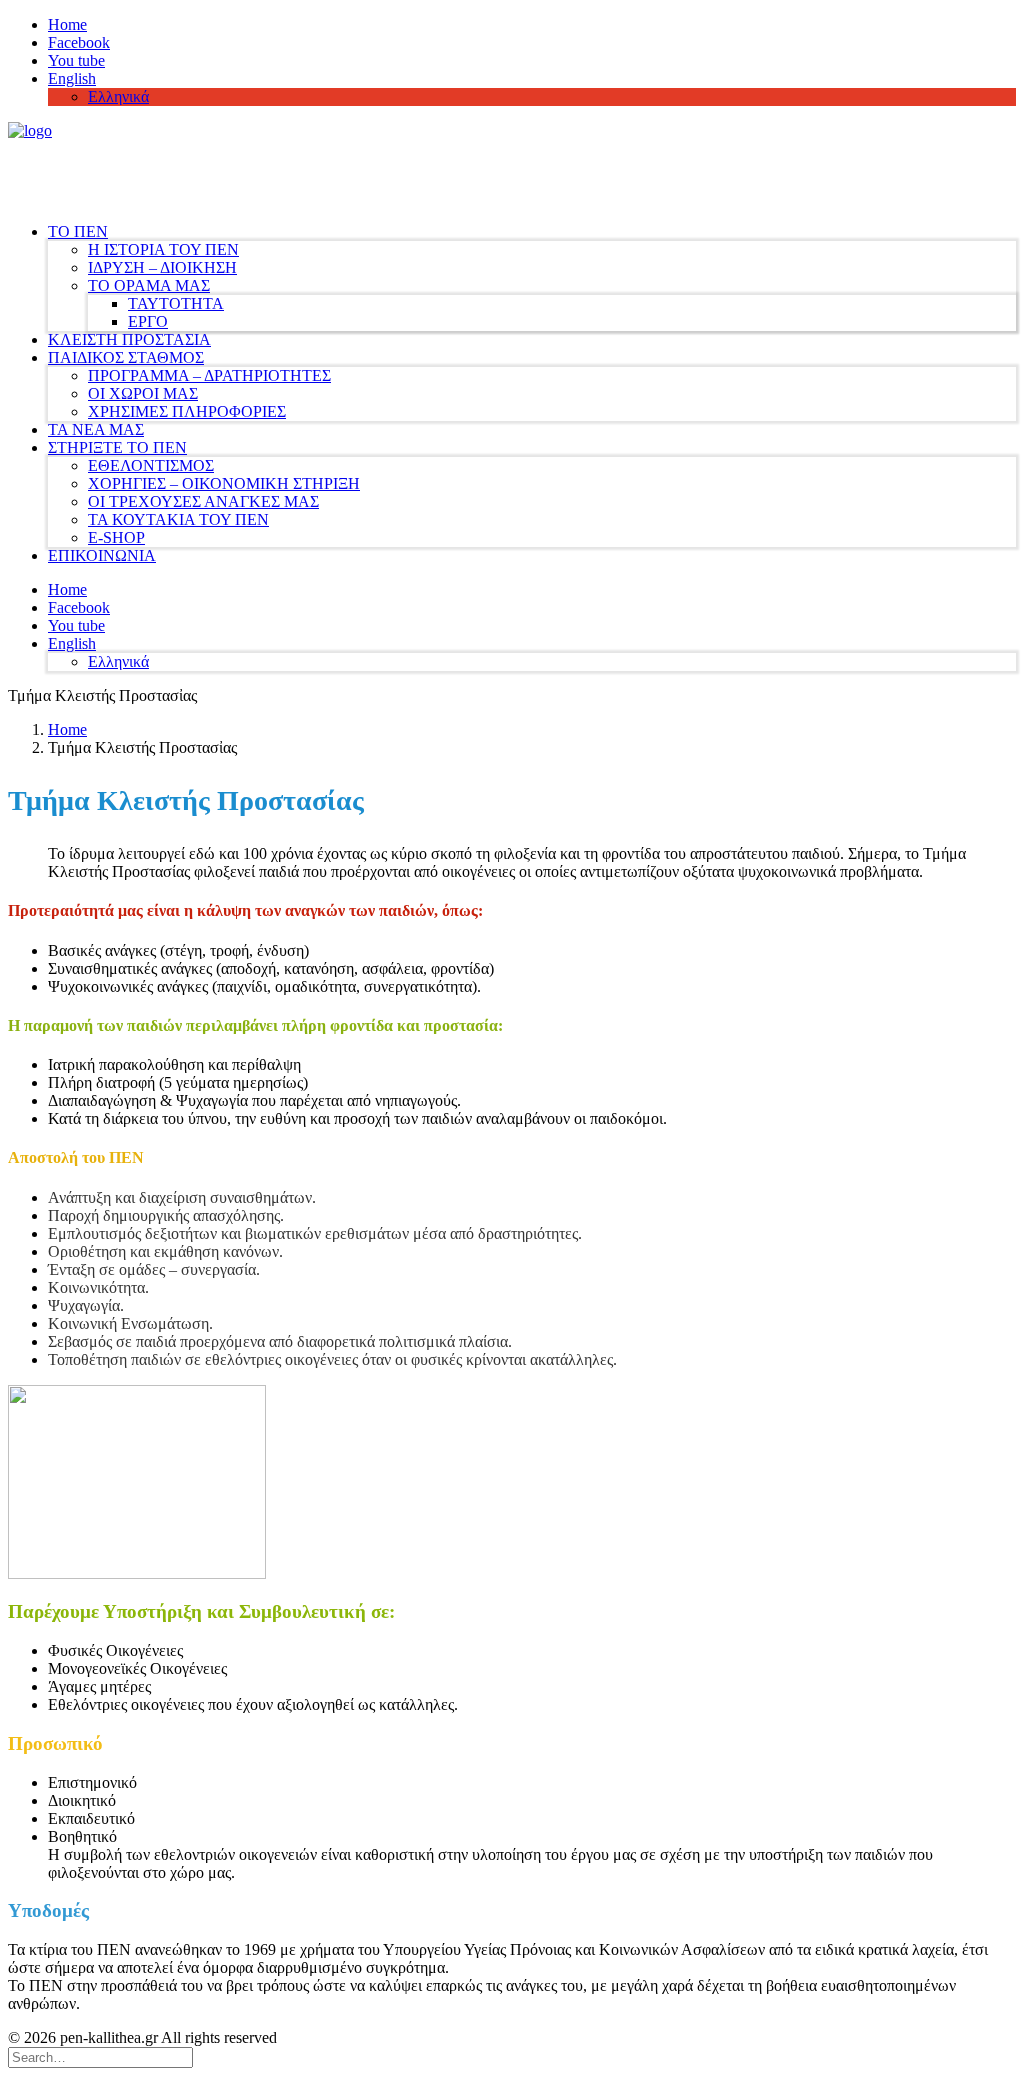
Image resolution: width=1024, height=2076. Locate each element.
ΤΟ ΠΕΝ (78, 231)
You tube (76, 60)
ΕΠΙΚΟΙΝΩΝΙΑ (102, 555)
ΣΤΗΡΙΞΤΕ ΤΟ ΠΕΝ (117, 447)
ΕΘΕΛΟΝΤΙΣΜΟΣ (151, 465)
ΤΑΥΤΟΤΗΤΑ (176, 303)
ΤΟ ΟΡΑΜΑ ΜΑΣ (149, 285)
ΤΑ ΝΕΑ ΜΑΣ (96, 429)
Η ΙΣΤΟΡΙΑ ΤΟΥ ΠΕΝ (163, 249)
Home (67, 24)
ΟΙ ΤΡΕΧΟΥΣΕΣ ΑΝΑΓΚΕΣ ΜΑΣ (203, 501)
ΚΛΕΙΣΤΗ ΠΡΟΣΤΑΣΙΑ (129, 339)
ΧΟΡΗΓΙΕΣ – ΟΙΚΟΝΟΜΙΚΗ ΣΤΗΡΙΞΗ (224, 483)
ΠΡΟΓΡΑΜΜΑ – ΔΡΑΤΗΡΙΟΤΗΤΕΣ (209, 375)
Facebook (79, 42)
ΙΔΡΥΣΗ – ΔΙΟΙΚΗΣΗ (162, 267)
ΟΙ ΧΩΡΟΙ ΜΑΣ (143, 393)
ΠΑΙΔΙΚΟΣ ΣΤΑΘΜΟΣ (126, 357)
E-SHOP (116, 537)
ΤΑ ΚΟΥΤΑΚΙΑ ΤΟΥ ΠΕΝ (178, 519)
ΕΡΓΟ (148, 321)
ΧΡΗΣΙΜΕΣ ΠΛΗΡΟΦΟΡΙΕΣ (187, 411)
